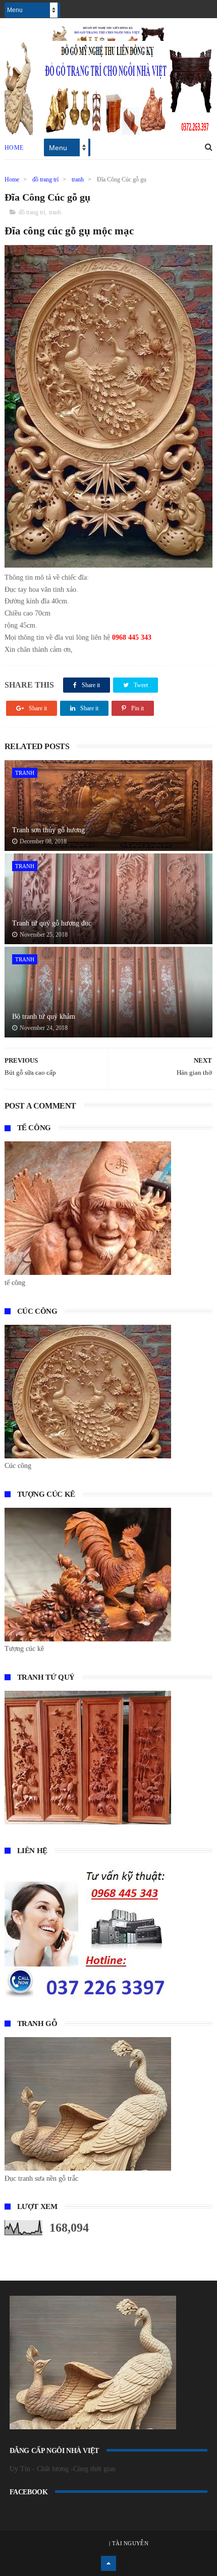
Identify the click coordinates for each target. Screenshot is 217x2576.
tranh (78, 179)
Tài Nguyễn (129, 2543)
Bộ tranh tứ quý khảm (44, 1017)
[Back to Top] (108, 2563)
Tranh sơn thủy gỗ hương (48, 830)
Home (14, 148)
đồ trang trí (45, 179)
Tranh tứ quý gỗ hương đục (52, 923)
